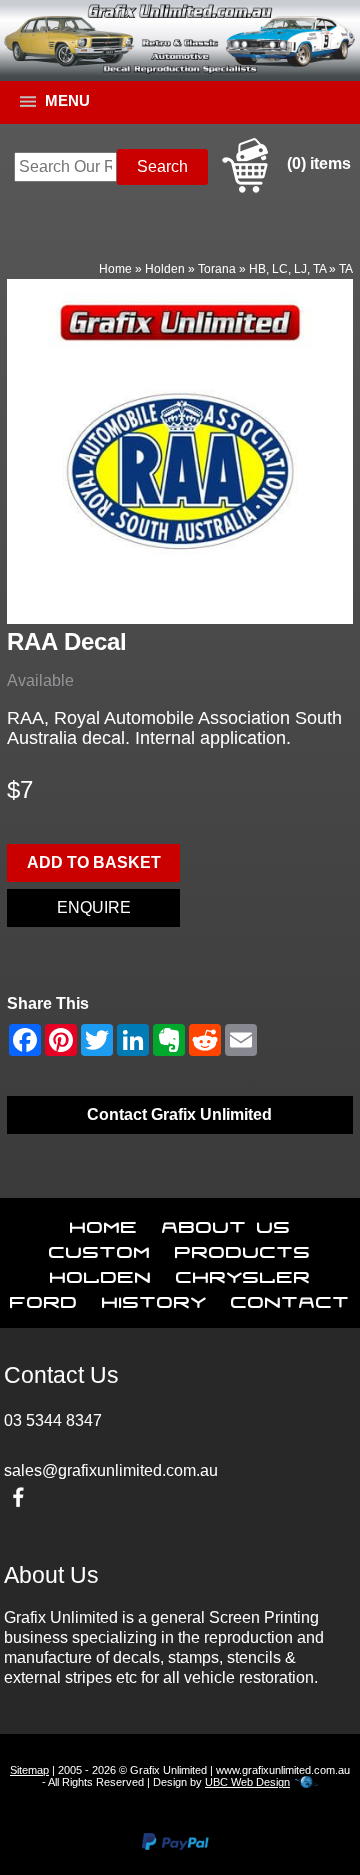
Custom (100, 1248)
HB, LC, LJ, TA (287, 269)
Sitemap (29, 1770)
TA (346, 269)
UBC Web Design (247, 1782)
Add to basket (94, 862)
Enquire (94, 907)
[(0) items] (284, 189)
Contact (290, 1298)
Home (115, 269)
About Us (226, 1223)
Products (243, 1248)
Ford (44, 1298)
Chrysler (243, 1273)
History (154, 1298)
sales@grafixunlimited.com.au (111, 1470)
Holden (165, 269)
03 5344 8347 (53, 1420)
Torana (217, 269)
